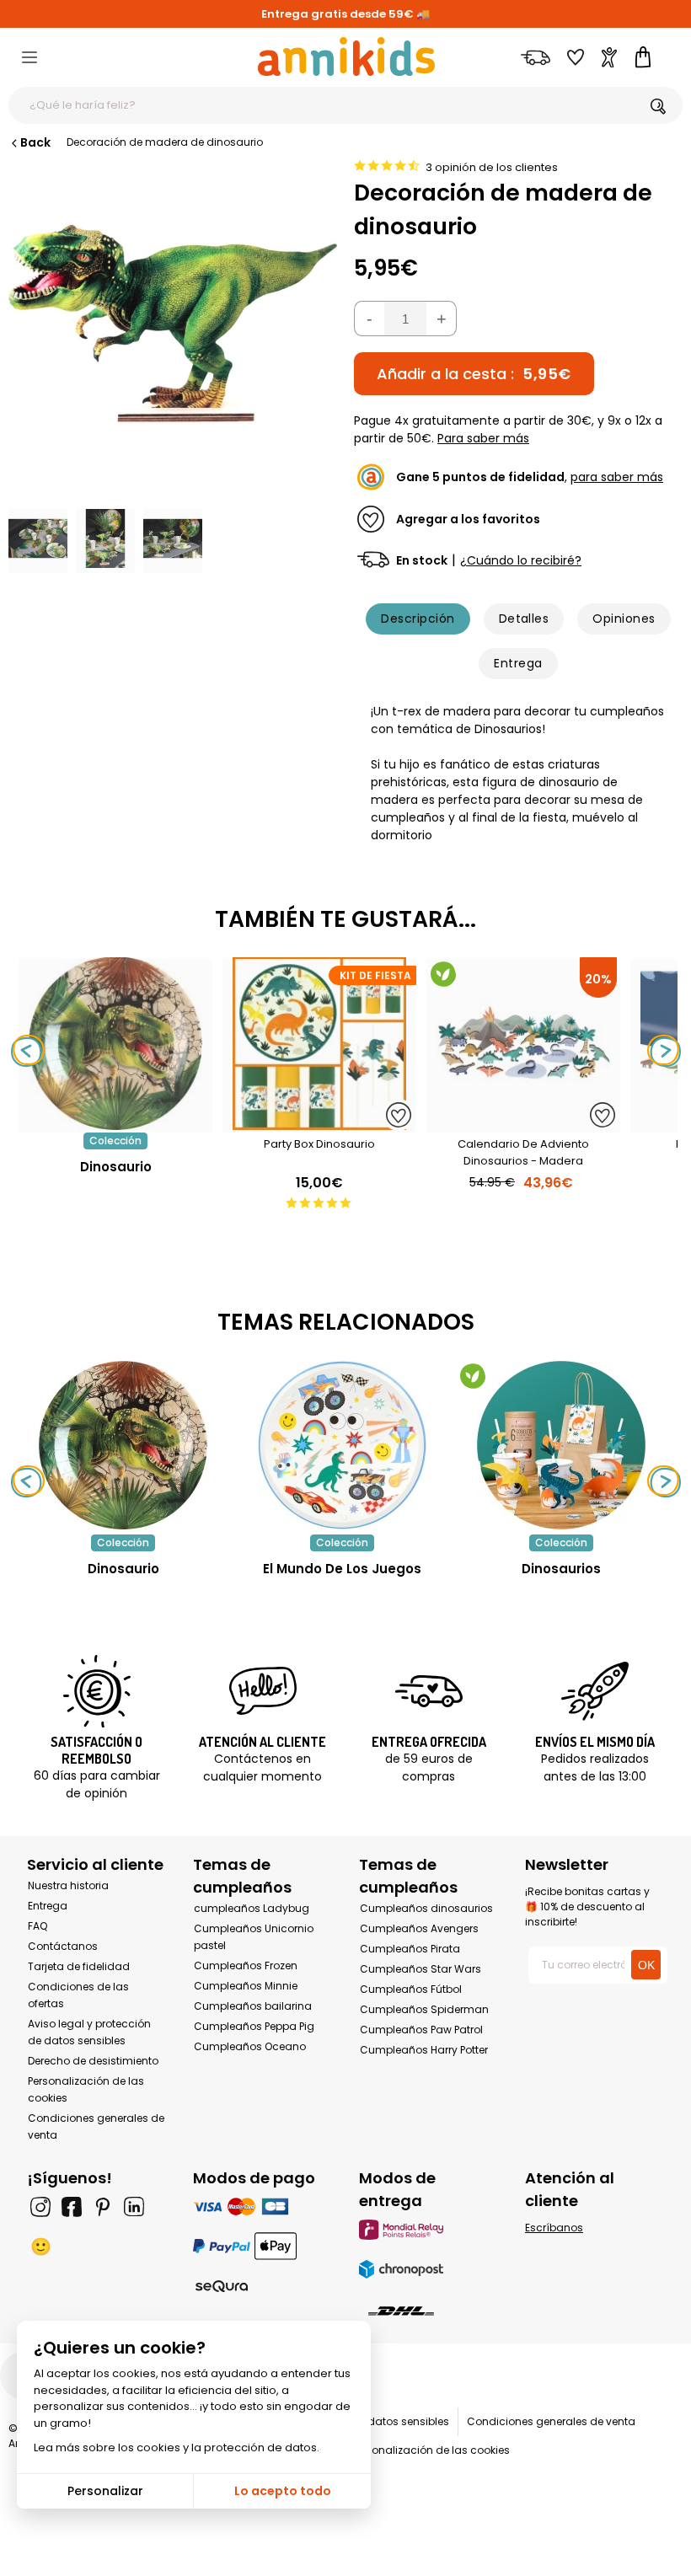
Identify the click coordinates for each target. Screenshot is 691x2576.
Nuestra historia (68, 1885)
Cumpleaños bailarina (253, 2006)
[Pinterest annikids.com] (103, 2207)
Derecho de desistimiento (93, 2061)
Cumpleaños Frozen (246, 1965)
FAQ (37, 1926)
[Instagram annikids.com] (40, 2207)
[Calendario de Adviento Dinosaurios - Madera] (523, 1124)
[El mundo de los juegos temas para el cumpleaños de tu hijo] (342, 1445)
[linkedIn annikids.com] (134, 2207)
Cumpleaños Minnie (246, 1986)
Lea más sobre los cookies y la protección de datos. (177, 2447)
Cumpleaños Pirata (410, 1949)
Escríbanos (554, 2228)
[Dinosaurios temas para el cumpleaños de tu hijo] (561, 1445)
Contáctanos (63, 1946)
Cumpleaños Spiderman (424, 2009)
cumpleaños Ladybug (252, 1908)
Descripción (418, 619)
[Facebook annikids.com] (72, 2207)
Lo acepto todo (283, 2491)
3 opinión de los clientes (492, 167)
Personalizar (105, 2491)
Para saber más (483, 438)
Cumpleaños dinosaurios (426, 1908)
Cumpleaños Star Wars (420, 1969)
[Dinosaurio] (115, 1124)
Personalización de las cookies (431, 2450)
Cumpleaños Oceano (250, 2046)
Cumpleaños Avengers (419, 1928)
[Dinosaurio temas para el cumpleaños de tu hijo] (123, 1445)
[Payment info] (262, 2206)
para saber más (617, 477)
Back (35, 142)
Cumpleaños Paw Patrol (421, 2030)
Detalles (524, 619)
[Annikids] (346, 56)
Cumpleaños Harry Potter (424, 2050)
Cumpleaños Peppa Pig (254, 2026)
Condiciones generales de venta (551, 2421)
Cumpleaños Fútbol (411, 1989)
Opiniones (624, 619)
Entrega (518, 663)
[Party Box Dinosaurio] (319, 1124)
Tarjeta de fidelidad (79, 1966)
